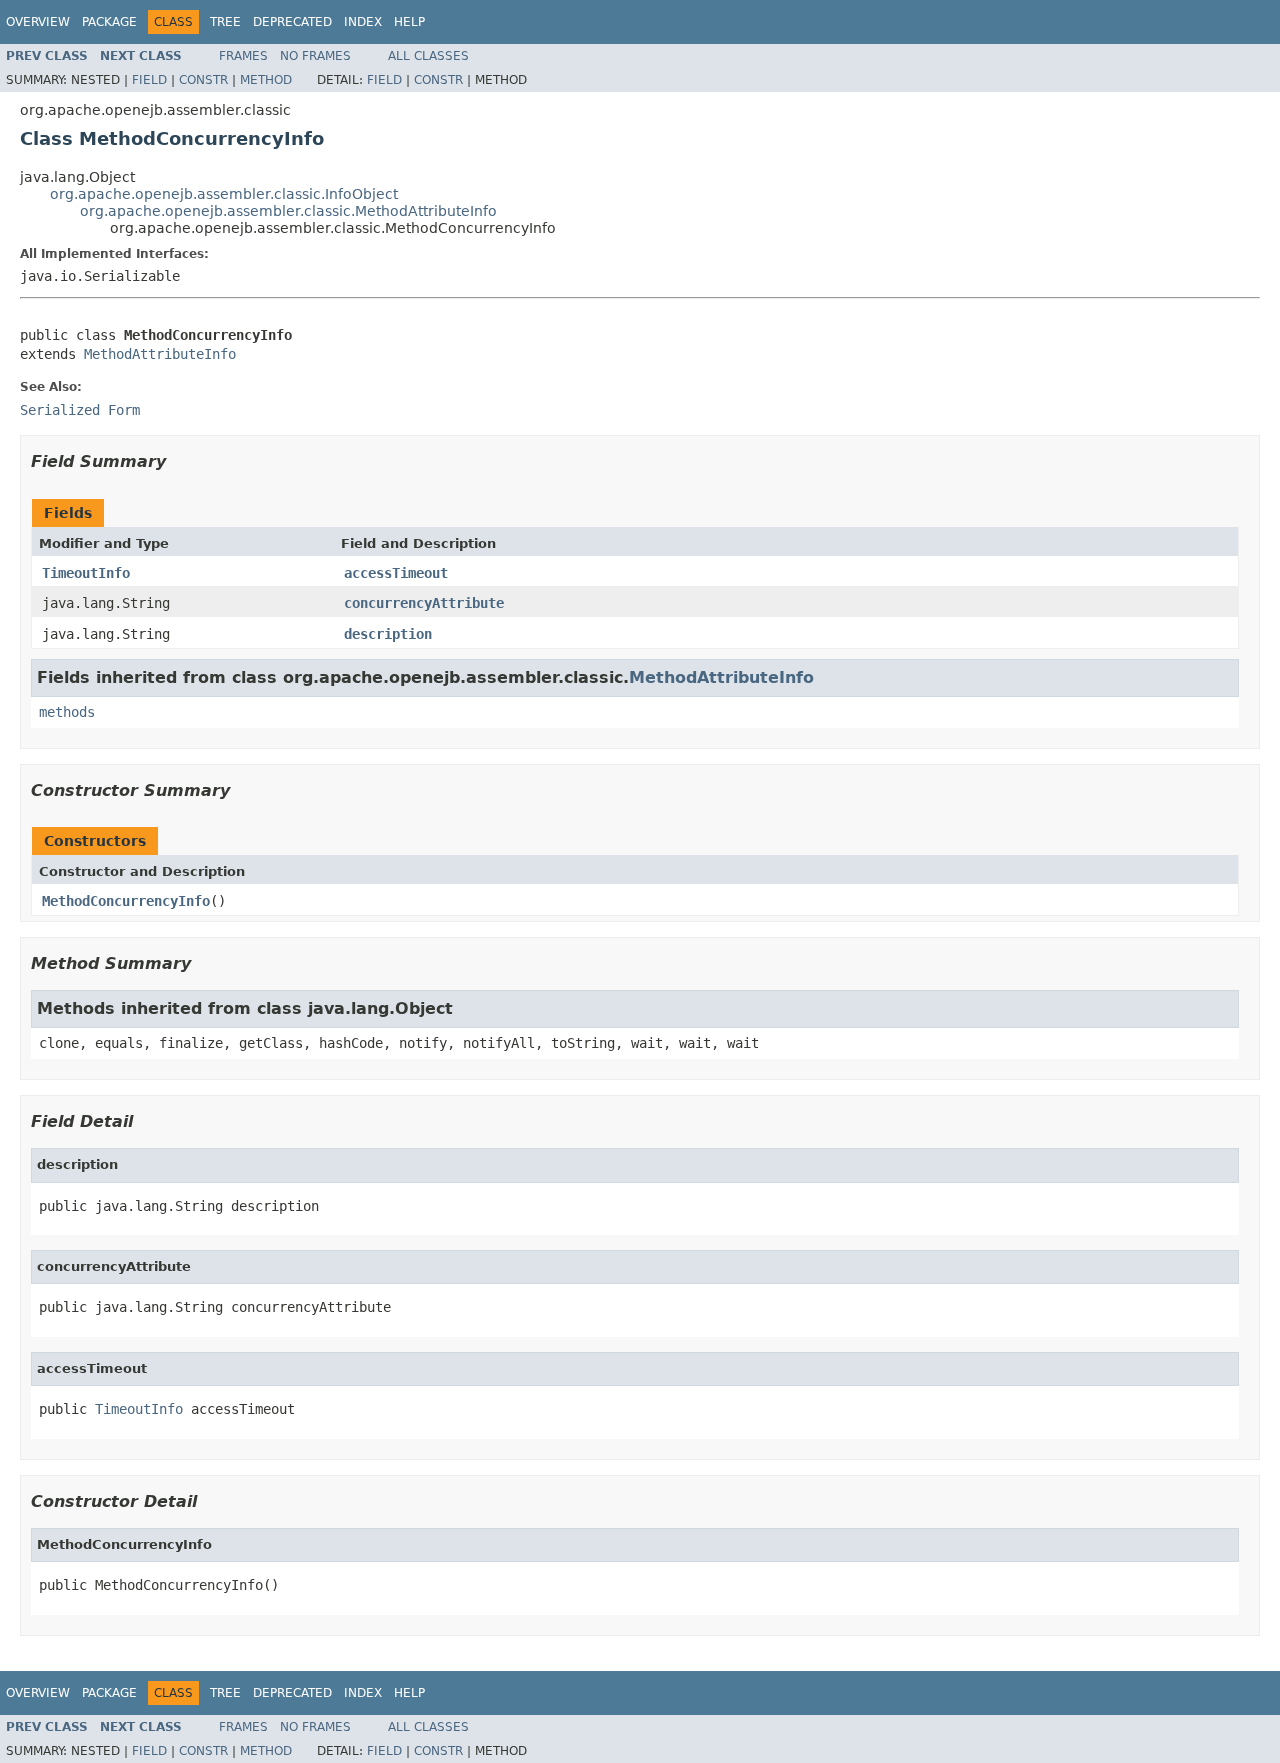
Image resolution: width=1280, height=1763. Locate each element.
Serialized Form (80, 410)
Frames (243, 56)
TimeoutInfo (86, 573)
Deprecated (292, 22)
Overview (38, 22)
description (388, 634)
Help (409, 22)
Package (109, 22)
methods (67, 712)
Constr (203, 80)
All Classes (428, 56)
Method (266, 80)
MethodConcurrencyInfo (126, 901)
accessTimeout (396, 573)
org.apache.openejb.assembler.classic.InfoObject (224, 194)
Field (149, 80)
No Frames (315, 56)
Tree (225, 22)
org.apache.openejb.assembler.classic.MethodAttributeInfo (288, 211)
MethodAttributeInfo (160, 354)
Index (363, 22)
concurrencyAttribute (424, 603)
